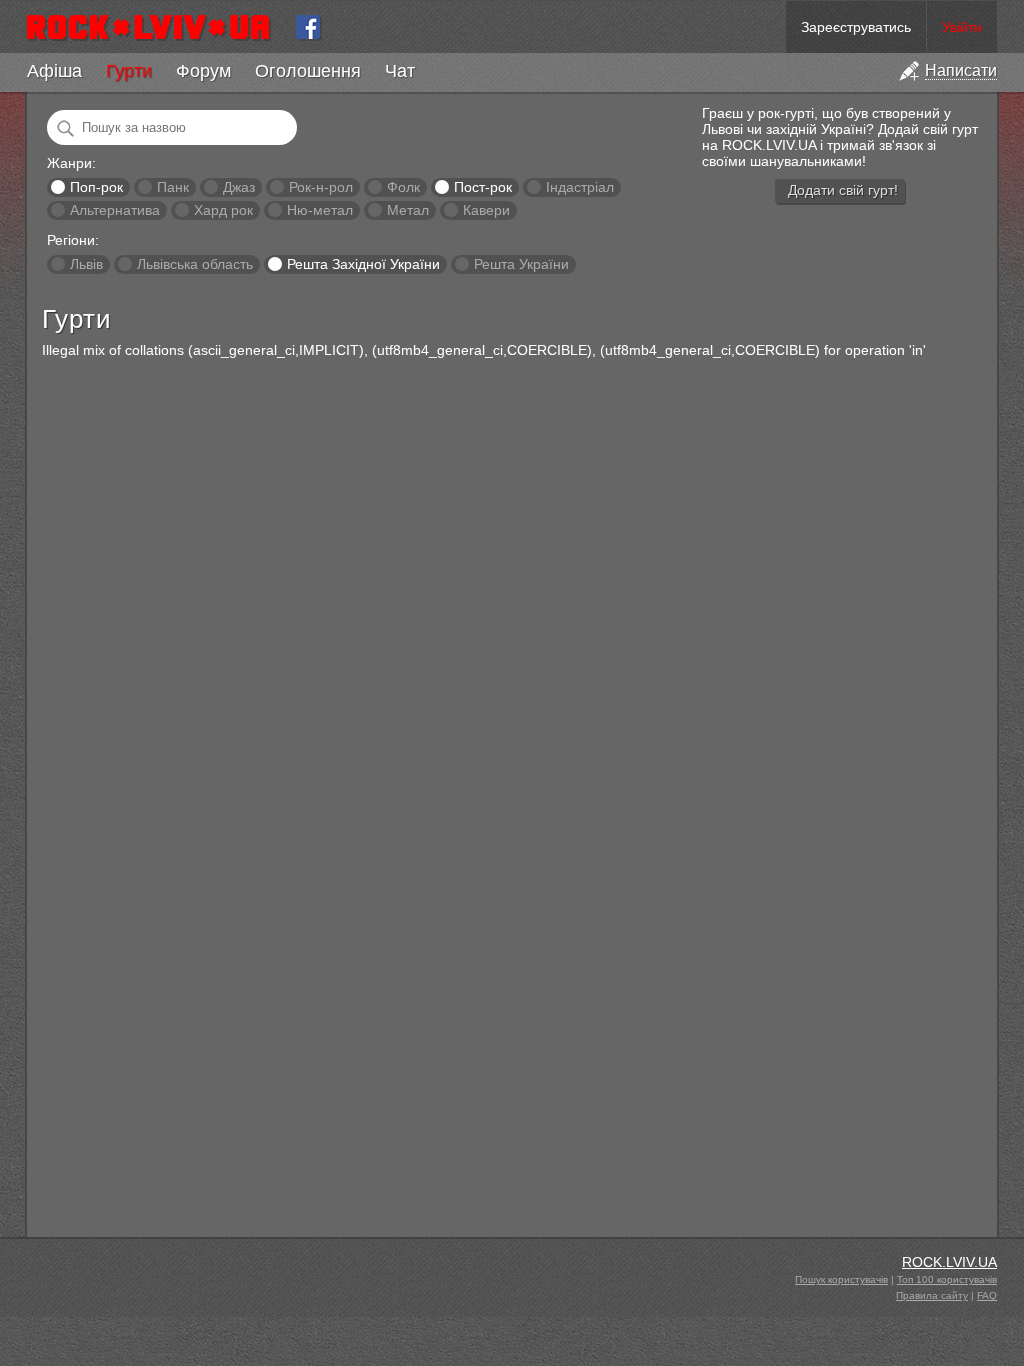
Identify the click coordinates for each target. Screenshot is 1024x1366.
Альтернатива (115, 210)
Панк (173, 187)
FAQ (987, 1295)
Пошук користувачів (841, 1279)
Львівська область (195, 264)
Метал (408, 210)
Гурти (129, 71)
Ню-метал (320, 210)
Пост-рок (483, 187)
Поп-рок (96, 187)
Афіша (54, 71)
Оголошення (308, 71)
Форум (203, 71)
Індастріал (580, 187)
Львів (86, 264)
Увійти (962, 27)
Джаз (239, 187)
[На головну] (156, 27)
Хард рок (223, 210)
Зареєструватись (856, 27)
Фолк (403, 187)
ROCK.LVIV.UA (949, 1262)
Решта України (521, 264)
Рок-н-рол (321, 187)
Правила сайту (932, 1295)
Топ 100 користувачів (947, 1279)
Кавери (486, 210)
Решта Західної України (363, 264)
